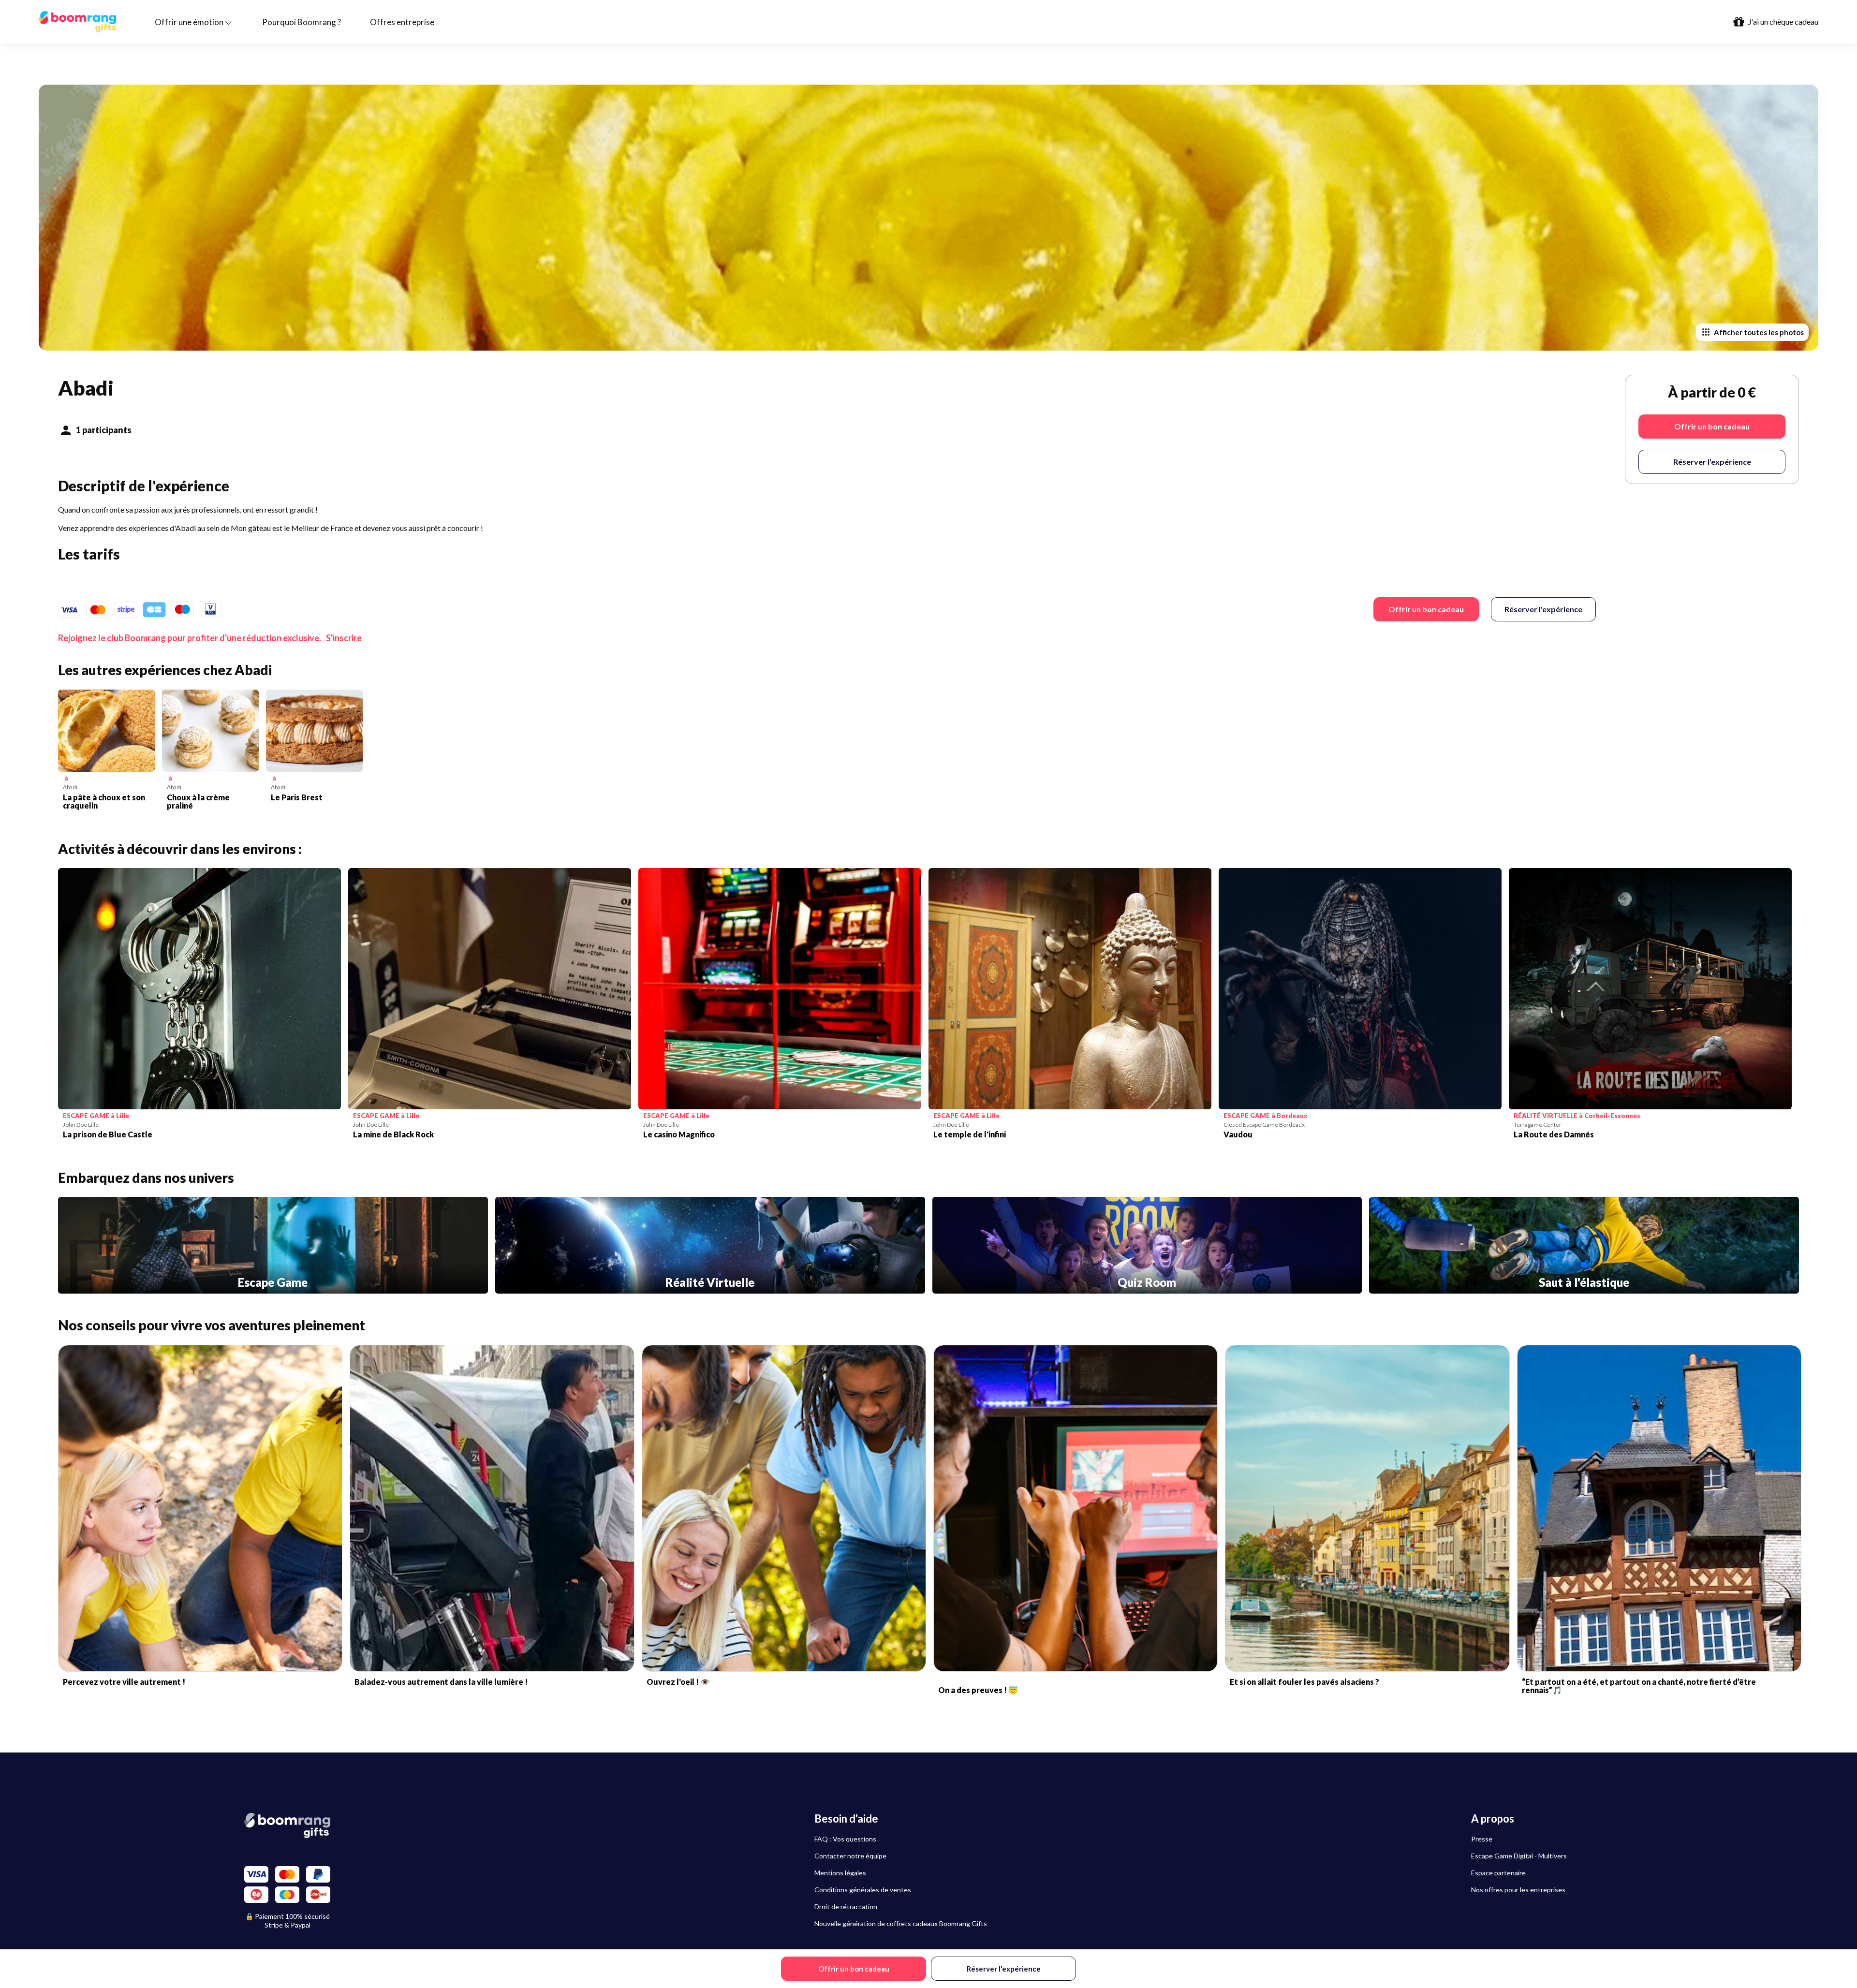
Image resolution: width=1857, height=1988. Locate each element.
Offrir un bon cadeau (1426, 609)
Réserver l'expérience (1543, 609)
